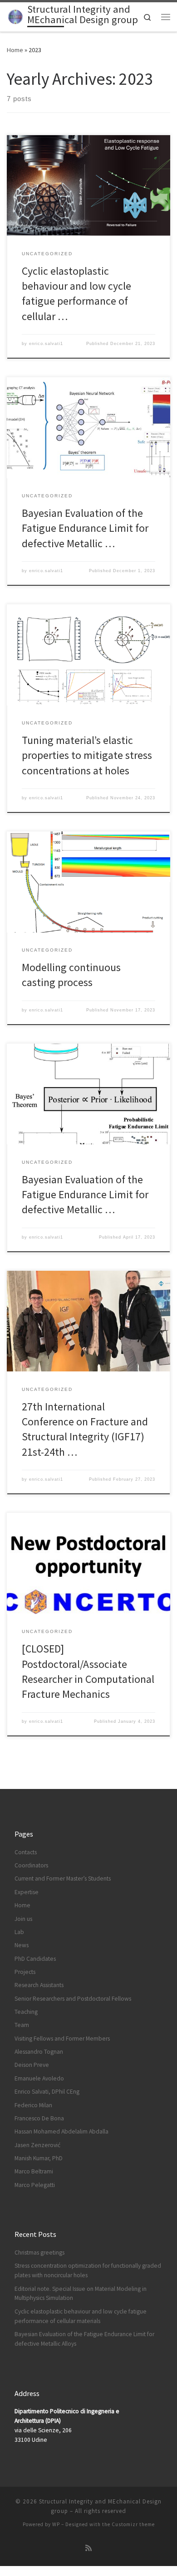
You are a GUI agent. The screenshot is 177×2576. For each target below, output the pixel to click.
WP (56, 2524)
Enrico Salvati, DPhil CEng (47, 2092)
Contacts (26, 1852)
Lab (19, 1932)
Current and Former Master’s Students (63, 1879)
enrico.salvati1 (46, 344)
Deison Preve (32, 2065)
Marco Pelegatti (35, 2185)
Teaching (26, 2012)
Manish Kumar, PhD (39, 2158)
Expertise (27, 1892)
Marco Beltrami (34, 2171)
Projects (25, 1972)
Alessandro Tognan (39, 2052)
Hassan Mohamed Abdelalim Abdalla (61, 2131)
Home (15, 50)
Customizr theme (133, 2524)
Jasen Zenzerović (37, 2145)
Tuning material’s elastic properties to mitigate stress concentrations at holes (87, 755)
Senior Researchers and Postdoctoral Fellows (73, 1999)
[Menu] (166, 17)
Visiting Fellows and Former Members (62, 2039)
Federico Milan (33, 2105)
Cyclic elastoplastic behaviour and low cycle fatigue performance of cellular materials (81, 2316)
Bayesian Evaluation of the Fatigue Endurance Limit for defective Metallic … (85, 528)
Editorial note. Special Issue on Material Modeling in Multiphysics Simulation (81, 2294)
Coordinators (31, 1865)
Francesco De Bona (39, 2118)
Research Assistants (39, 1985)
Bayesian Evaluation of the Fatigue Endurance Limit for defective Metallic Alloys (84, 2339)
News (22, 1945)
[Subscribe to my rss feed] (88, 2548)
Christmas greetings (39, 2253)
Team (22, 2025)
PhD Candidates (35, 1959)
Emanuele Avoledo (39, 2078)
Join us (23, 1919)
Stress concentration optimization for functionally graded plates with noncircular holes (88, 2270)
